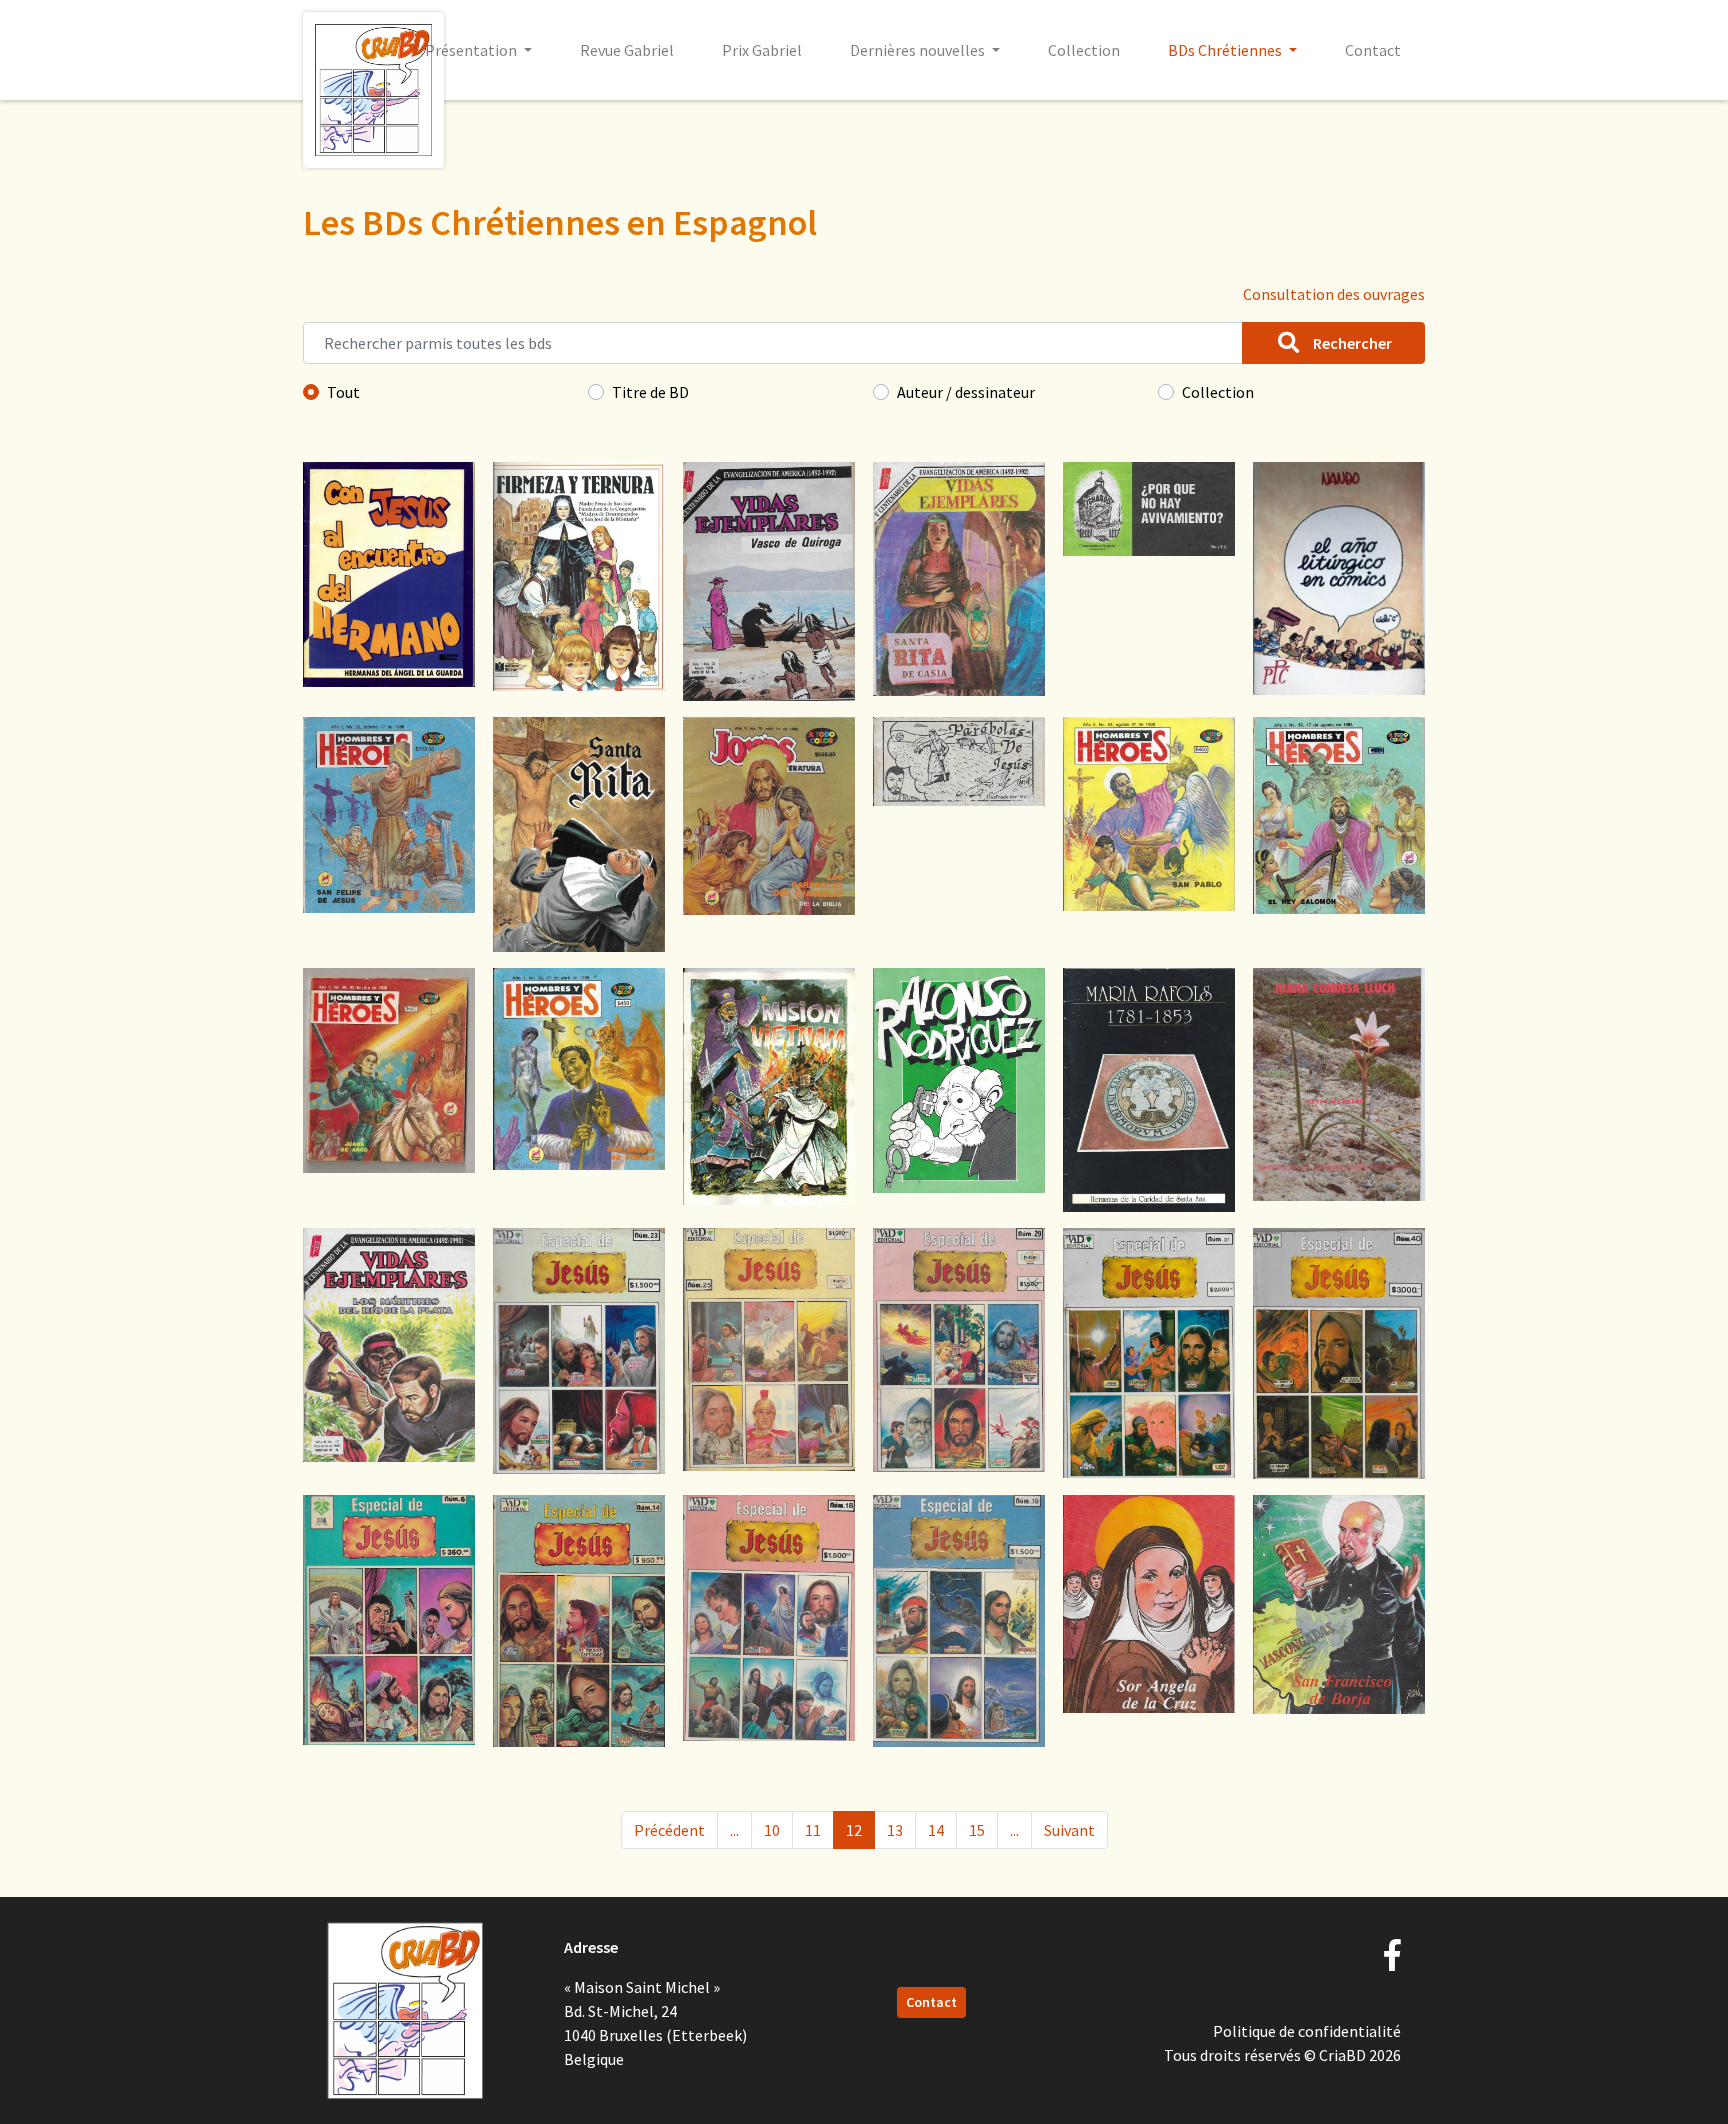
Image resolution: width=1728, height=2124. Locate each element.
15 (977, 1830)
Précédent (669, 1830)
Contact (1373, 50)
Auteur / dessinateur (966, 392)
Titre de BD (650, 392)
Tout (343, 392)
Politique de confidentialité (1307, 2031)
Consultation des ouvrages (1334, 294)
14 (936, 1830)
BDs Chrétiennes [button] (1226, 50)
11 (813, 1830)
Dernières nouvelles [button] (919, 50)
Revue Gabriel (627, 50)
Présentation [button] (472, 50)
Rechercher (1351, 343)
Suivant (1069, 1830)
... (734, 1830)
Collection (1084, 50)
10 (772, 1830)
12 (854, 1830)
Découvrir (389, 654)
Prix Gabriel (762, 50)
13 (895, 1830)
